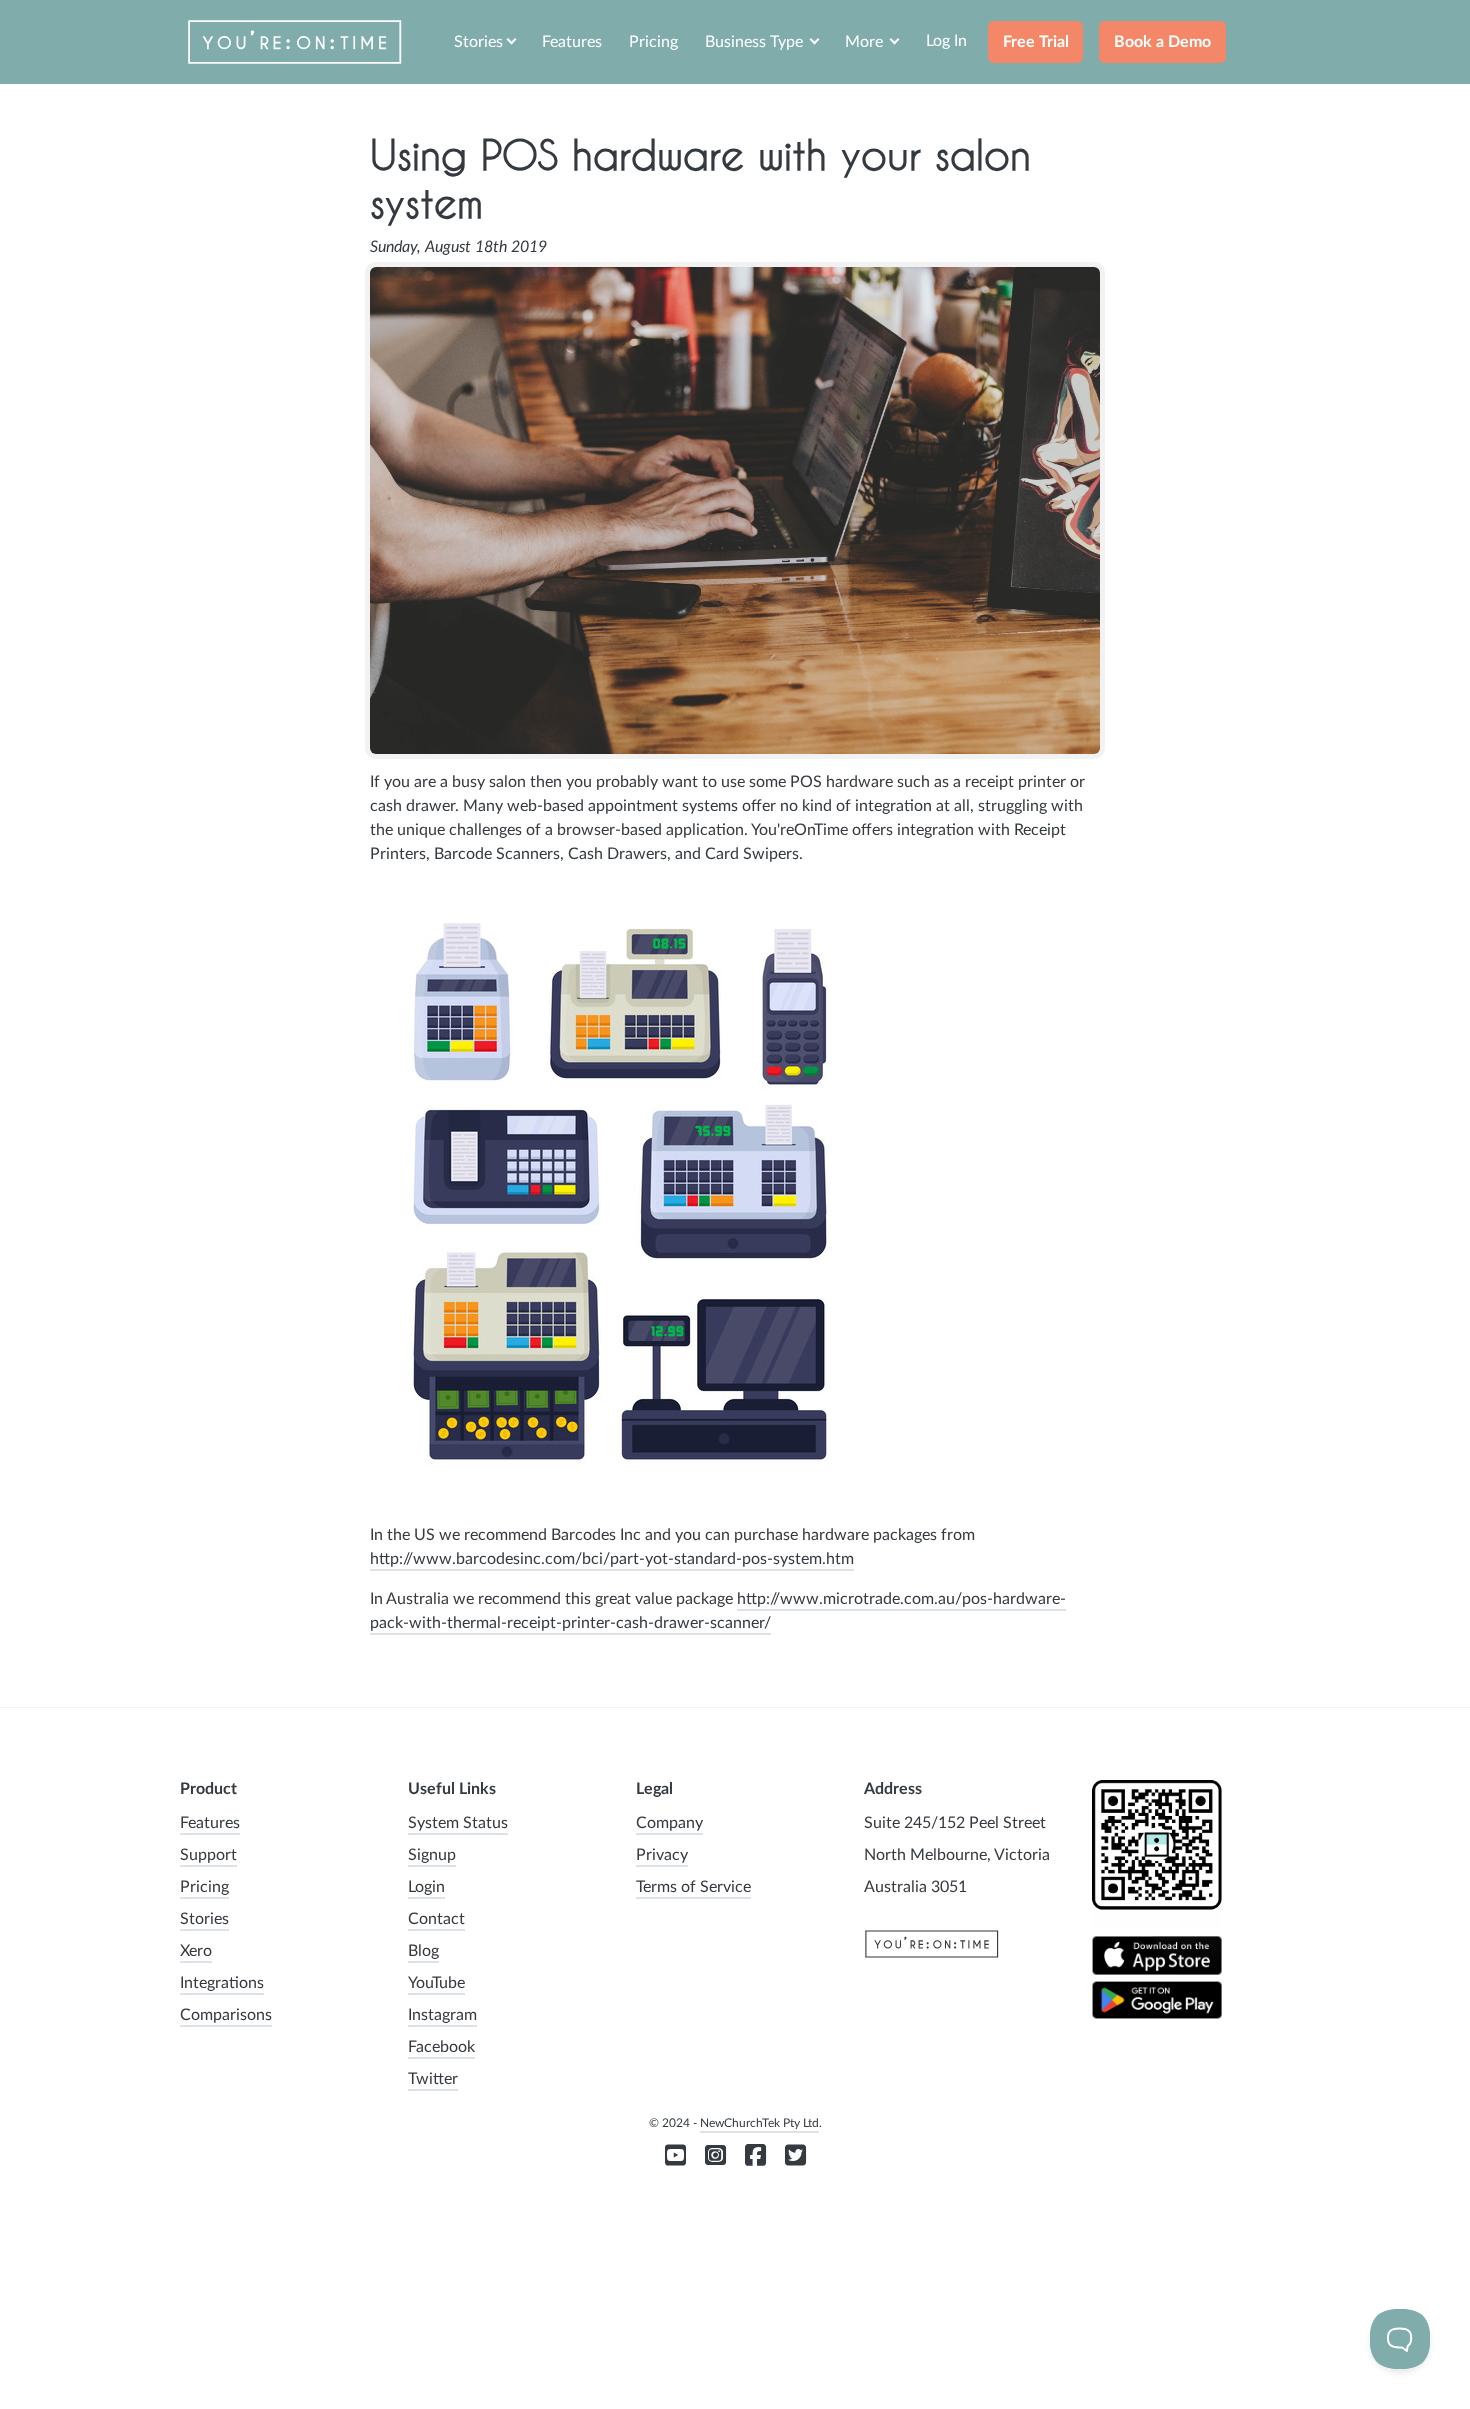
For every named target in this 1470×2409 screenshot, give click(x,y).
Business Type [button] (756, 42)
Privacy (662, 1855)
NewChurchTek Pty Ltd (759, 2123)
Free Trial (1036, 42)
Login (426, 1887)
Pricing (653, 42)
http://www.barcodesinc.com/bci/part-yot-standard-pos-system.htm (612, 1559)
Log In (946, 41)
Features (572, 42)
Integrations (222, 1983)
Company (669, 1823)
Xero (196, 1951)
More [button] (866, 42)
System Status (458, 1823)
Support (208, 1855)
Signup (432, 1855)
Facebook (441, 2047)
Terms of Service (693, 1887)
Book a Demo (1162, 42)
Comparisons (226, 2015)
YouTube (436, 1983)
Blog (423, 1951)
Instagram (442, 2015)
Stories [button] (478, 42)
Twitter (433, 2079)
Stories (204, 1919)
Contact (436, 1919)
